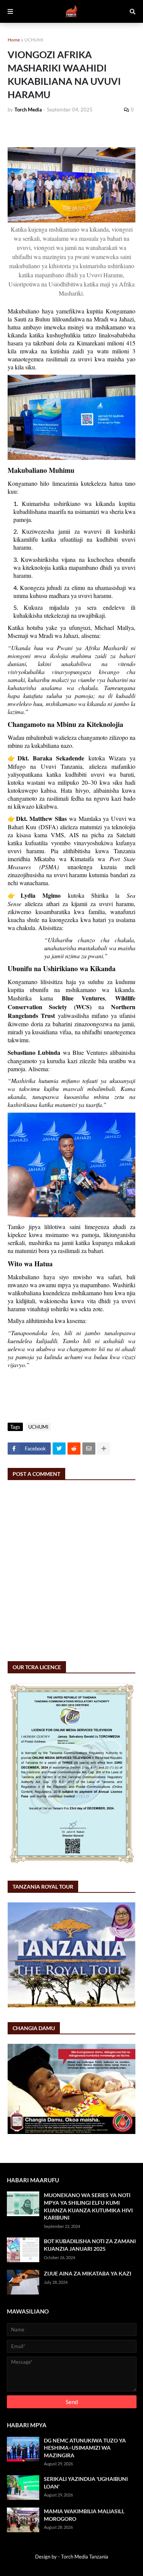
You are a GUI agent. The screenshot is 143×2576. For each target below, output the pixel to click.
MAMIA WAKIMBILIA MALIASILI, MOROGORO (84, 2515)
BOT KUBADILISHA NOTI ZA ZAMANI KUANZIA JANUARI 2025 (90, 2245)
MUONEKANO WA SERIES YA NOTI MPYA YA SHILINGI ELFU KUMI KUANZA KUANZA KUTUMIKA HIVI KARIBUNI (88, 2206)
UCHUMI (34, 40)
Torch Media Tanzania (85, 2557)
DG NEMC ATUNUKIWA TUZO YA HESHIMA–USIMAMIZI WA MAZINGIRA (85, 2448)
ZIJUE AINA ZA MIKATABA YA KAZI (88, 2273)
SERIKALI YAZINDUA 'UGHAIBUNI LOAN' (86, 2483)
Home (14, 40)
